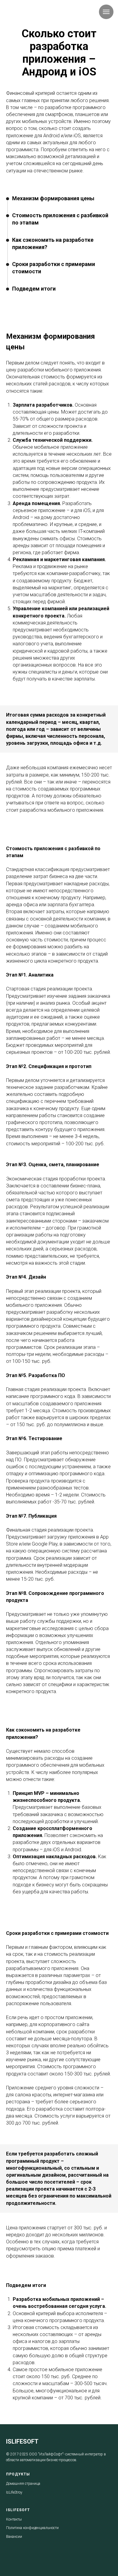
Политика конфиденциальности (32, 2528)
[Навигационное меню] (106, 12)
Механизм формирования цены (53, 198)
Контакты (14, 2519)
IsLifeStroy (14, 2492)
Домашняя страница (23, 2484)
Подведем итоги (34, 289)
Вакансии (14, 2537)
